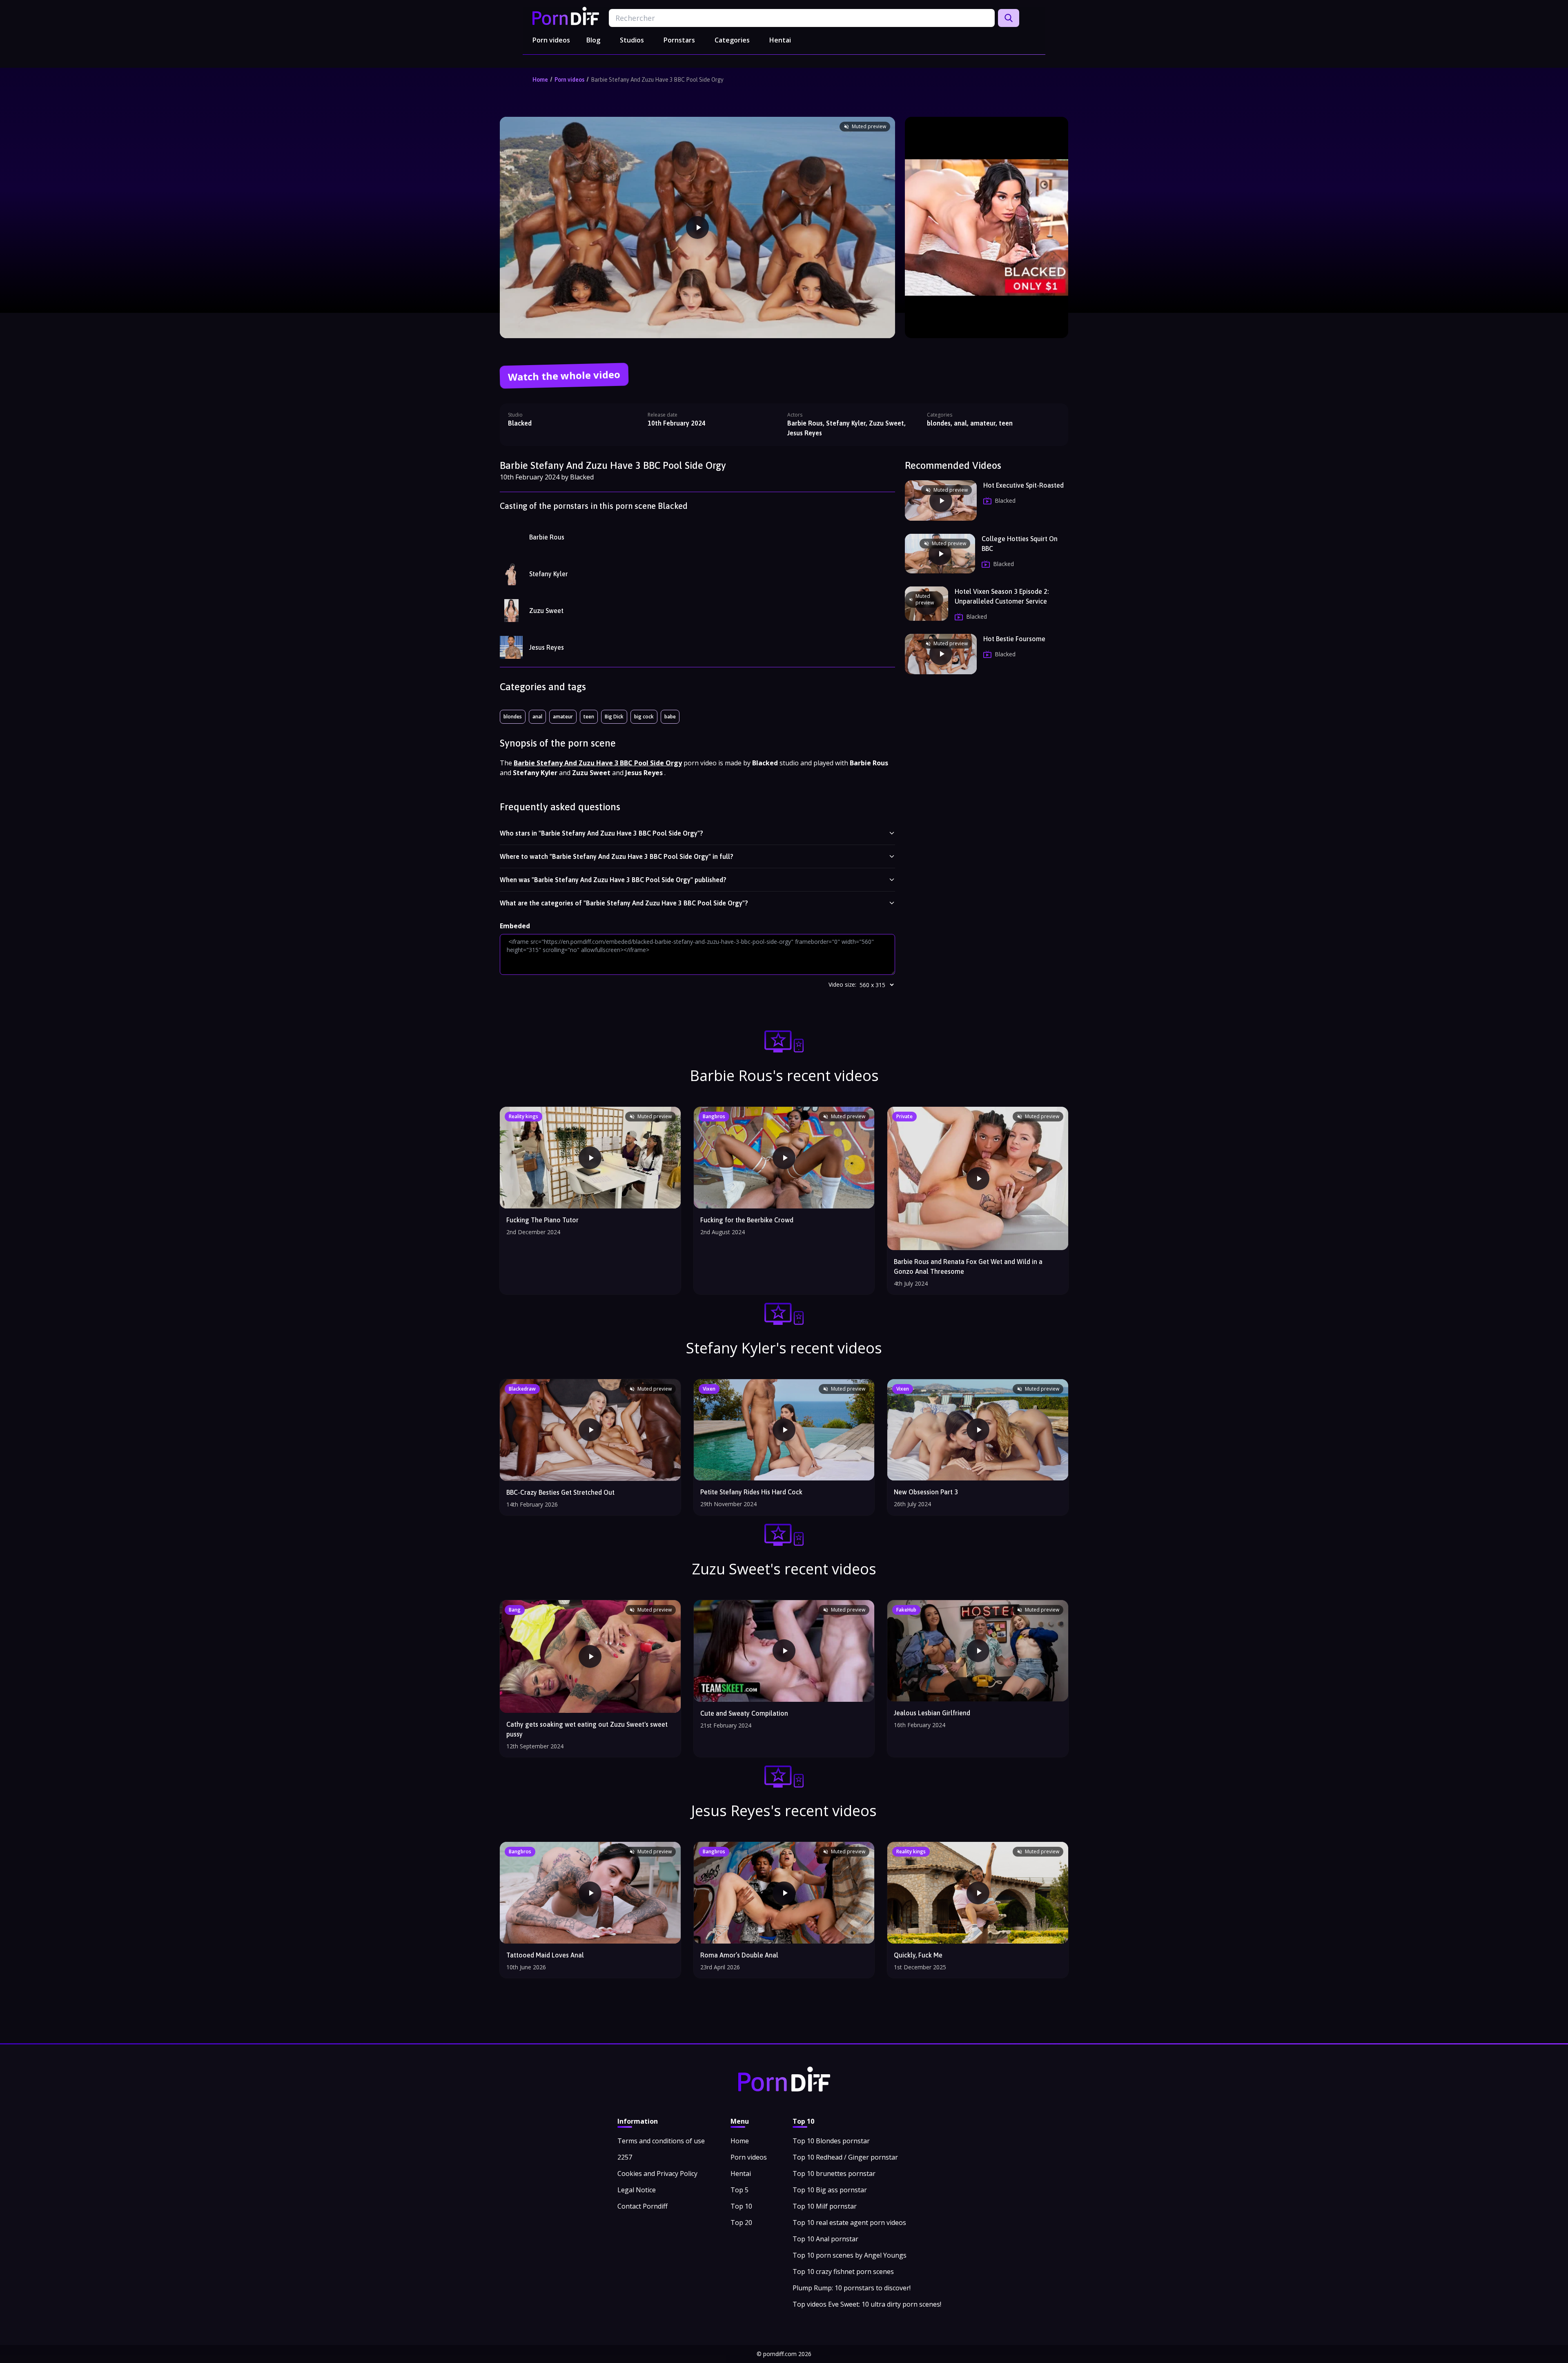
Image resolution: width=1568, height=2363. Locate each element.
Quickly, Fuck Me (918, 1955)
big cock (644, 717)
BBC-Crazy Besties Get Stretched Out (560, 1492)
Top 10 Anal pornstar (825, 2239)
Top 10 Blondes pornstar (831, 2141)
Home (540, 80)
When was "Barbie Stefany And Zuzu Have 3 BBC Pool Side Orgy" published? (613, 880)
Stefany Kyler (549, 574)
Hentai (780, 40)
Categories (732, 40)
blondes (513, 717)
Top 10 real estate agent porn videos (849, 2223)
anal (537, 717)
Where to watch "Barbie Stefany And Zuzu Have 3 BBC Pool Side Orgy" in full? (617, 856)
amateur (563, 717)
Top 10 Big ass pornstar (830, 2190)
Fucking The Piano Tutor (542, 1220)
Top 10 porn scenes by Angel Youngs (850, 2255)
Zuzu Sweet (546, 611)
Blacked (520, 423)
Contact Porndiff (643, 2206)
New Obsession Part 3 (926, 1492)
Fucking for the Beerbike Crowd (747, 1220)
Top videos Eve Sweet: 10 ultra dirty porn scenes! (867, 2304)
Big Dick (614, 717)
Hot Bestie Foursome (1014, 639)
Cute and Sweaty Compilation (744, 1713)
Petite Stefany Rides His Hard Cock (751, 1492)
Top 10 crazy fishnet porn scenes (843, 2272)
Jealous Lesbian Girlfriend (932, 1713)
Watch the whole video (564, 376)
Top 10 (741, 2206)
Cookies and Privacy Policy (657, 2174)
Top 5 (739, 2190)
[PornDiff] (566, 16)
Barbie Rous (547, 537)
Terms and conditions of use (661, 2141)
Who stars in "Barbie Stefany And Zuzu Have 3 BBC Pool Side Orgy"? (601, 833)
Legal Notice (637, 2190)
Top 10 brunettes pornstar (834, 2174)
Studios (632, 40)
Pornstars (679, 40)
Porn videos (551, 40)
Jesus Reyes (547, 647)
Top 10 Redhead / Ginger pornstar (845, 2157)
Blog (593, 40)
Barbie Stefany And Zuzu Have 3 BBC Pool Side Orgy (657, 80)
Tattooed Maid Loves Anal (545, 1955)
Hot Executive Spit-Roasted (1023, 485)
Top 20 (741, 2223)
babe (670, 717)
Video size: (842, 984)
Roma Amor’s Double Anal (739, 1955)
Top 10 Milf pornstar (825, 2206)
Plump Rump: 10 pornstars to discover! (852, 2288)
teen (589, 717)
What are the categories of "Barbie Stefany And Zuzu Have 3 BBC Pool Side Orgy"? (624, 903)
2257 (625, 2157)
